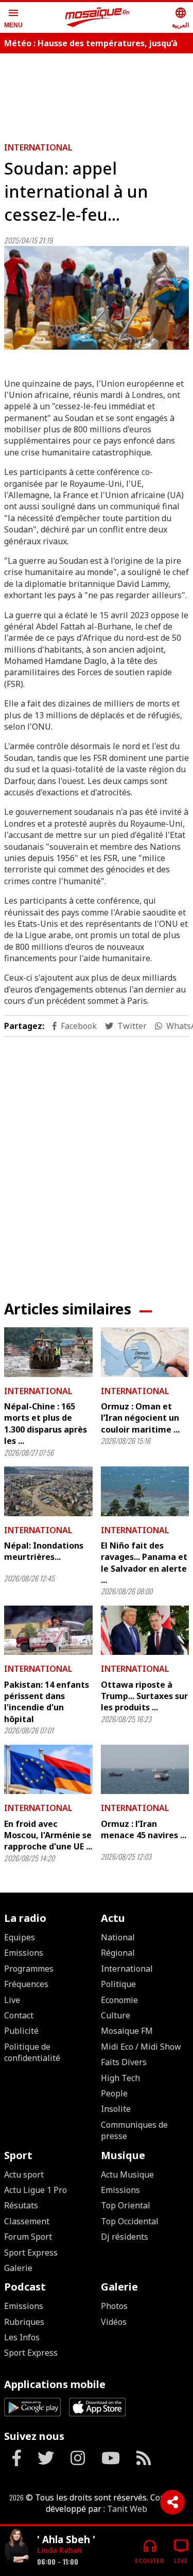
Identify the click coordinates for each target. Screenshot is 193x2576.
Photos (114, 2306)
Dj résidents (125, 2237)
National (118, 1937)
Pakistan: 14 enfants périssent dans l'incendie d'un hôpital (47, 1702)
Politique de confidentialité (32, 2052)
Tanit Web (127, 2509)
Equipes (20, 1937)
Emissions (24, 1953)
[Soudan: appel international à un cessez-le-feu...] (97, 298)
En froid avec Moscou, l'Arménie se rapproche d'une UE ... (48, 1835)
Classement (27, 2221)
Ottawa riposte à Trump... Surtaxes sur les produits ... (144, 1696)
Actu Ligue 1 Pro (36, 2190)
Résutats (21, 2205)
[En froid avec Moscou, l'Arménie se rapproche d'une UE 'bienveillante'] (48, 1769)
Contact (19, 2015)
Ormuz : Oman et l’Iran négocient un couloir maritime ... (140, 1418)
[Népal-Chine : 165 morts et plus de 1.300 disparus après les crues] (48, 1352)
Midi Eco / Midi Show (141, 2047)
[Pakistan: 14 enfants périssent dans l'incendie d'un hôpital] (48, 1630)
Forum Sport (28, 2237)
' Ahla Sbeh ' (66, 2539)
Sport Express (31, 2253)
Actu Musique (127, 2174)
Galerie (18, 2268)
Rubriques (24, 2322)
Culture (116, 2015)
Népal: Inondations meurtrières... (44, 1551)
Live (12, 2000)
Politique (118, 1984)
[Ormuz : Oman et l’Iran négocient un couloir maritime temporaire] (145, 1352)
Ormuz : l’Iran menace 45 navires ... (144, 1829)
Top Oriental (126, 2205)
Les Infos (22, 2337)
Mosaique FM (127, 2031)
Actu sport (24, 2174)
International (38, 147)
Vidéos (114, 2322)
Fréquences (26, 1984)
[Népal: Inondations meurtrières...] (48, 1491)
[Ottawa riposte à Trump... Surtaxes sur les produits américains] (145, 1630)
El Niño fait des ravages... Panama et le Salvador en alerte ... (144, 1563)
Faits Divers (124, 2062)
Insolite (116, 2109)
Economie (119, 2000)
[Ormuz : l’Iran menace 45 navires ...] (145, 1769)
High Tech (120, 2078)
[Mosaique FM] (97, 17)
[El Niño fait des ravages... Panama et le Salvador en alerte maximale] (145, 1491)
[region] (97, 1160)
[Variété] (16, 2547)
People (114, 2093)
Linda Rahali (59, 2550)
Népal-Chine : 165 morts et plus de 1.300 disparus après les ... (46, 1424)
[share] (172, 2502)
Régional (118, 1953)
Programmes (29, 1969)
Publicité (21, 2031)
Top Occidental (130, 2221)
